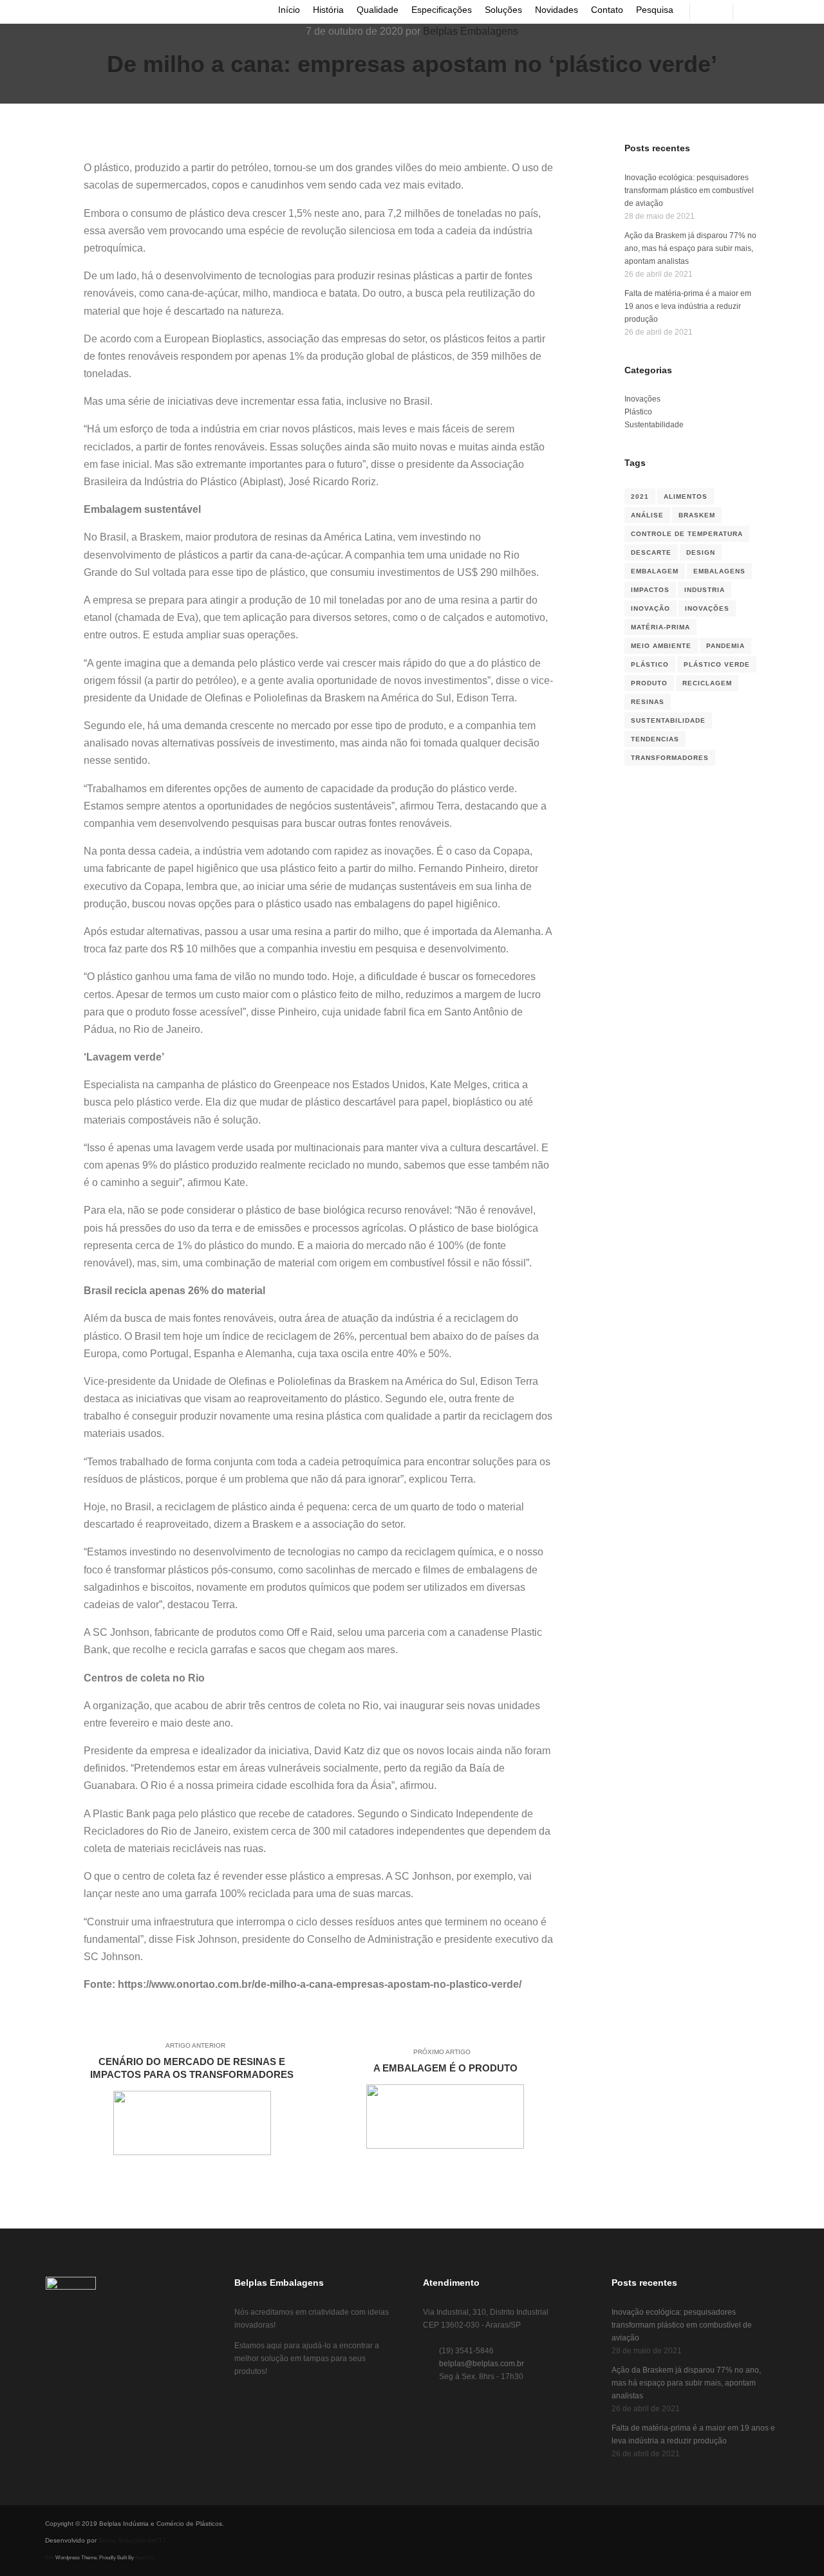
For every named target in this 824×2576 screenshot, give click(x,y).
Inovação (651, 608)
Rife (50, 2558)
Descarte (651, 552)
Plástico (638, 412)
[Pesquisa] (711, 12)
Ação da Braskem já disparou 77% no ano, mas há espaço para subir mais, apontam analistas (690, 248)
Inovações (642, 399)
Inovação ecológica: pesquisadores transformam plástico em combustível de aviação (689, 190)
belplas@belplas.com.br (482, 2364)
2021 (640, 496)
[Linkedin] (790, 12)
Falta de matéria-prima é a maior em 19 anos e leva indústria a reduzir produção (688, 306)
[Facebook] (751, 12)
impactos (650, 590)
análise (647, 515)
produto (649, 683)
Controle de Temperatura (687, 534)
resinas (648, 702)
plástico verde (717, 664)
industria (705, 590)
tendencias (655, 739)
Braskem (697, 515)
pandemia (726, 646)
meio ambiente (661, 646)
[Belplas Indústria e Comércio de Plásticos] (31, 12)
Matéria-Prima (660, 627)
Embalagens (719, 571)
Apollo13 (145, 2558)
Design (701, 552)
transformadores (670, 758)
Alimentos (686, 496)
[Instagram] (771, 12)
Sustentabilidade (654, 425)
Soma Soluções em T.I (132, 2540)
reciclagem (707, 683)
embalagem (655, 571)
